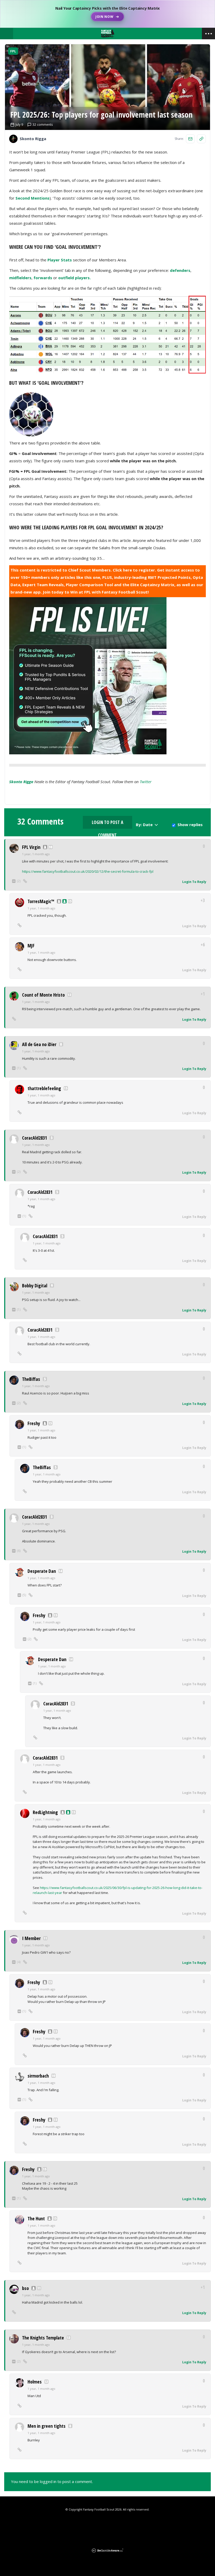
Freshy (34, 1423)
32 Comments (40, 821)
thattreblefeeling (44, 1088)
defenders (180, 270)
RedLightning (45, 1812)
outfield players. (74, 278)
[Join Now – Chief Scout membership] (107, 14)
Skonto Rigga (21, 782)
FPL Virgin (31, 847)
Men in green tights (47, 2426)
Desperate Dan (42, 1571)
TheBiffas (31, 1379)
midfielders (20, 278)
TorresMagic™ (41, 901)
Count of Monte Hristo (43, 995)
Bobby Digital (35, 1286)
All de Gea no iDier (39, 1044)
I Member (31, 1938)
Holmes (35, 2382)
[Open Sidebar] (208, 34)
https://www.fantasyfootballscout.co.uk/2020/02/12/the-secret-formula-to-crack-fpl (88, 871)
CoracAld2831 (34, 1138)
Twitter (146, 782)
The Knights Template (43, 2338)
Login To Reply (194, 882)
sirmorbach (38, 2076)
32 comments (43, 125)
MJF (31, 946)
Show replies (190, 825)
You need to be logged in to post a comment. (52, 2481)
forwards (43, 278)
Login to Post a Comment (107, 824)
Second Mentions (33, 198)
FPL (13, 51)
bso (25, 2288)
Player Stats (60, 260)
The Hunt (36, 2218)
